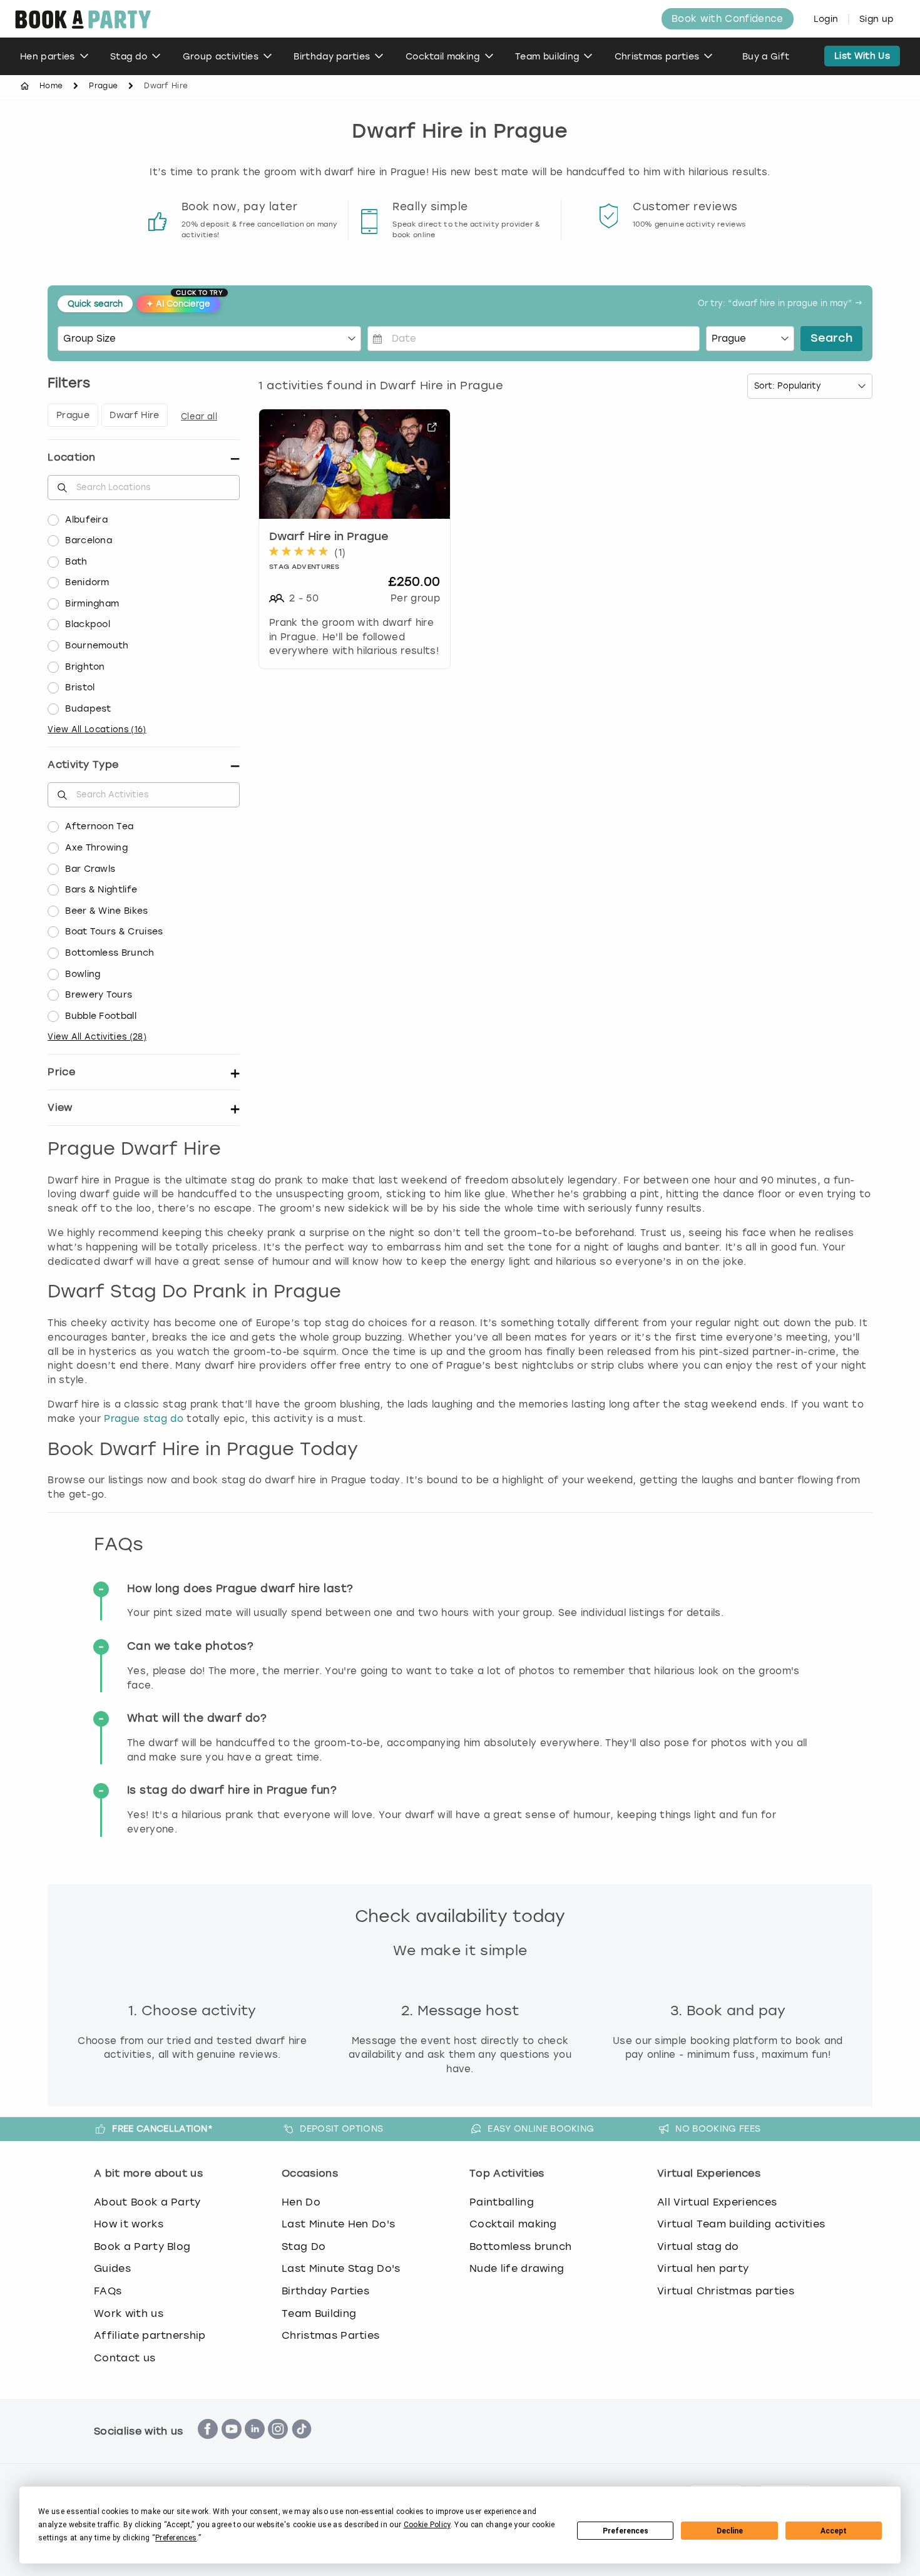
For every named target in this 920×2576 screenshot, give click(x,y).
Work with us (129, 2313)
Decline (730, 2531)
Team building (547, 57)
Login (826, 19)
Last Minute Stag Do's (341, 2268)
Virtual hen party (703, 2268)
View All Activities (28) (97, 1037)
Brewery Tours (99, 995)
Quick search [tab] (95, 304)
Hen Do (301, 2202)
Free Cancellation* (162, 2129)
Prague (103, 86)
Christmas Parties (330, 2335)
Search (831, 339)
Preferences (626, 2531)
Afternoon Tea (99, 826)
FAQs (108, 2291)
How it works (129, 2224)
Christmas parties (657, 57)
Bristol (80, 687)
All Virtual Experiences (717, 2202)
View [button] (60, 1107)
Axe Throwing (96, 848)
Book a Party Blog (142, 2246)
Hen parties (48, 57)
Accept (834, 2531)
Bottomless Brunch (110, 953)
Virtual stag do (698, 2246)
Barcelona (89, 540)
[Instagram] (278, 2446)
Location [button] (72, 457)
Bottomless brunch (520, 2246)
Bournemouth (97, 646)
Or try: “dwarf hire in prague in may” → (780, 304)
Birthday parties (332, 57)
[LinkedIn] (255, 2446)
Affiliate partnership (150, 2335)
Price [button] (61, 1072)
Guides (112, 2268)
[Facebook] (208, 2446)
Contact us (125, 2358)
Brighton (85, 667)
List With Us (862, 56)
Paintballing (502, 2202)
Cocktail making (443, 57)
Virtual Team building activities (741, 2224)
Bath (76, 562)
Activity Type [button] (83, 764)
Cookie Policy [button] (427, 2525)
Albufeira (86, 520)
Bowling (83, 974)
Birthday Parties (325, 2291)
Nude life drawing (517, 2268)
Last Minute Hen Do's (338, 2224)
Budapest (88, 709)
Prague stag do (143, 1419)
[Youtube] (232, 2446)
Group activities (221, 57)
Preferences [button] (176, 2538)
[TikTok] (302, 2446)
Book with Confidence (727, 19)
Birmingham (92, 604)
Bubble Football (101, 1016)
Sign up (877, 19)
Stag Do (304, 2246)
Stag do (129, 57)
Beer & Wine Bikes (106, 911)
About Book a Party (147, 2202)
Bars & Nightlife (101, 890)
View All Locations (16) (97, 729)
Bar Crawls (90, 869)
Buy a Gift (766, 57)
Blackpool (88, 624)
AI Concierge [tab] (183, 302)
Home (51, 86)
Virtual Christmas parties (726, 2291)
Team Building (319, 2313)
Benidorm (87, 582)
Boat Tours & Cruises (114, 932)
